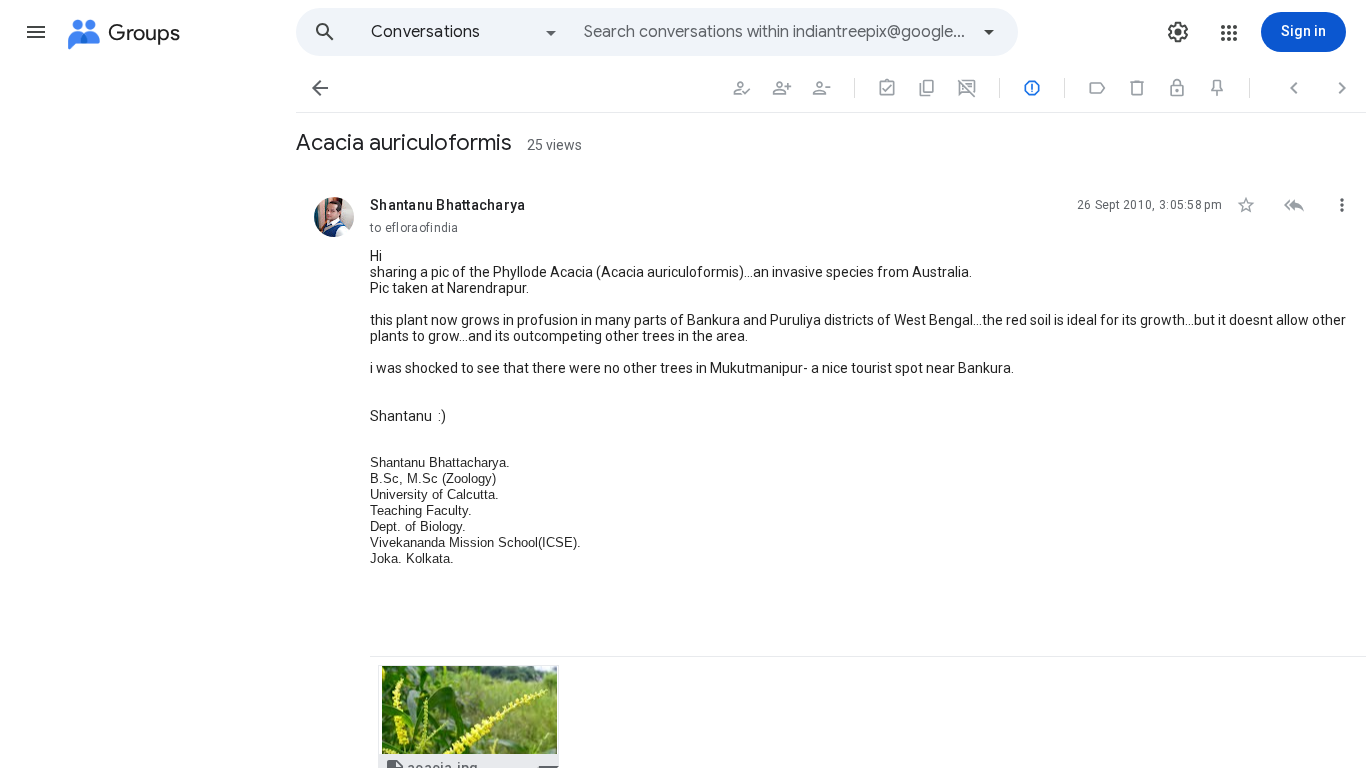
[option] (465, 32)
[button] (36, 32)
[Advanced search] (989, 32)
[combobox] (776, 32)
